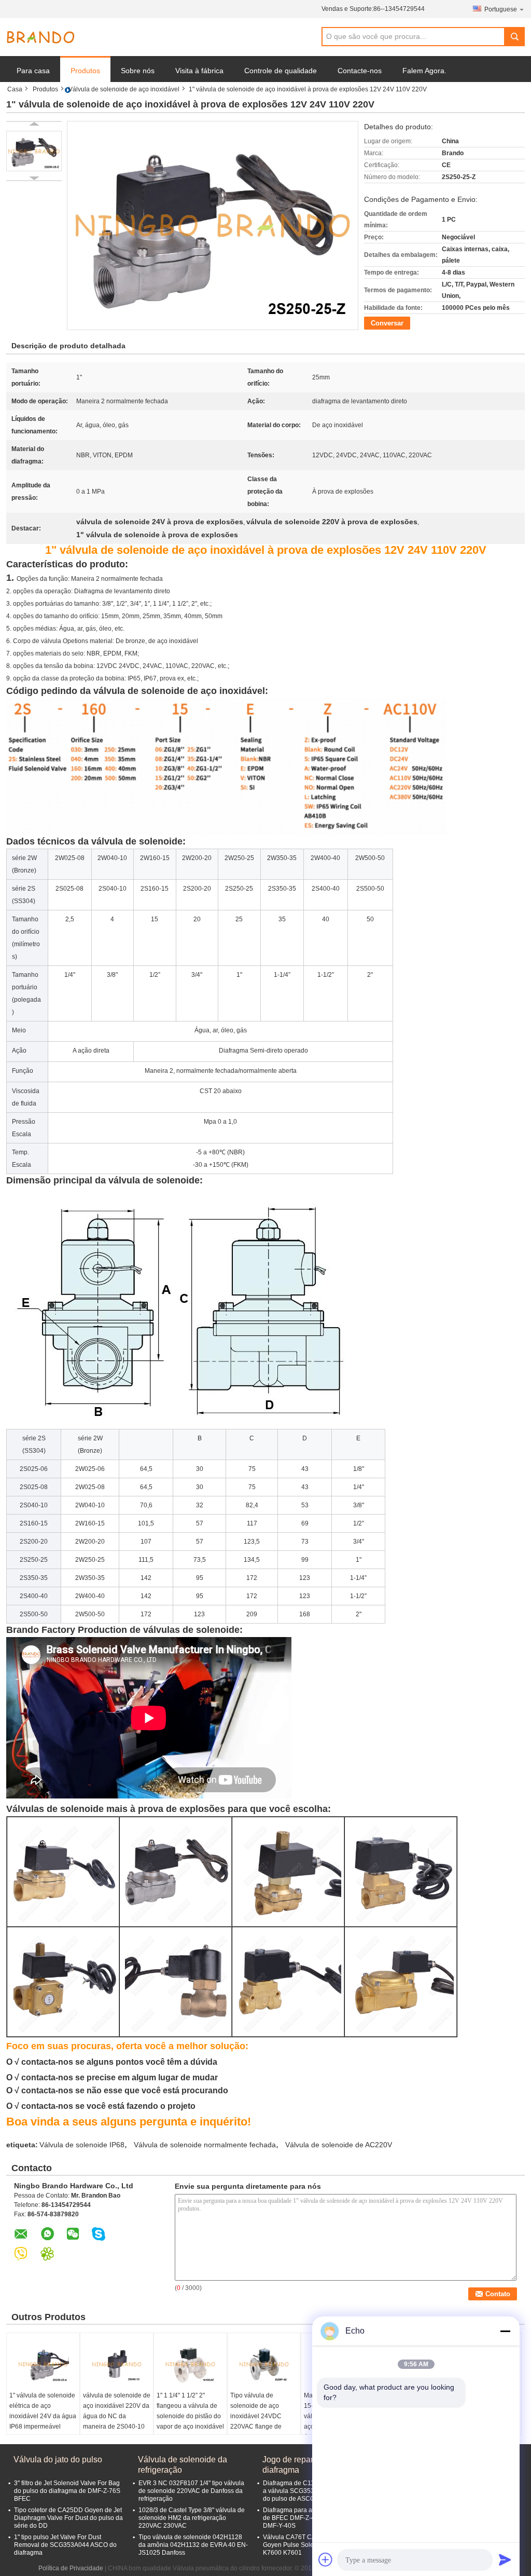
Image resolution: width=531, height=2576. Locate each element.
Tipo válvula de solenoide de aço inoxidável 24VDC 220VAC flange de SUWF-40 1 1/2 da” (257, 2416)
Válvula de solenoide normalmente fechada (205, 2145)
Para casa (33, 71)
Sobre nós (138, 71)
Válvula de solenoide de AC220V (339, 2145)
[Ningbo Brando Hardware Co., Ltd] (40, 37)
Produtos (85, 71)
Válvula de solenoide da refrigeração (183, 2465)
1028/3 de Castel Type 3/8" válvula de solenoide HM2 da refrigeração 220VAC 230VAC (192, 2518)
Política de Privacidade (71, 2568)
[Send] (505, 2559)
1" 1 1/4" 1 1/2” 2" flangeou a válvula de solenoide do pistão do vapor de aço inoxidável (190, 2411)
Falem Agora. (424, 71)
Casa (15, 89)
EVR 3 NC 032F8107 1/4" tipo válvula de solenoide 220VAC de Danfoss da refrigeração (191, 2491)
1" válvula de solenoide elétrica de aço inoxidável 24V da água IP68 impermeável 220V (43, 2416)
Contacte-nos (360, 71)
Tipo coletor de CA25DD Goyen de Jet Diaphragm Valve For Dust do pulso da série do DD (68, 2518)
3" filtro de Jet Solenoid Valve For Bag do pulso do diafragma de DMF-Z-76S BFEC (67, 2491)
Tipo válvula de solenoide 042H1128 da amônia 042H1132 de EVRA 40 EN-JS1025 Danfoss (193, 2545)
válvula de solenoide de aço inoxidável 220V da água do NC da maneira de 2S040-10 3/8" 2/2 (117, 2416)
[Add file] (326, 2559)
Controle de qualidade (281, 71)
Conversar (387, 323)
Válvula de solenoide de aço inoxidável (124, 89)
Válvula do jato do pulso (58, 2459)
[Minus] (505, 2331)
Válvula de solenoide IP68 (82, 2145)
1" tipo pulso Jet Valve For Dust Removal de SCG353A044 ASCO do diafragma (65, 2545)
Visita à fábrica (199, 71)
